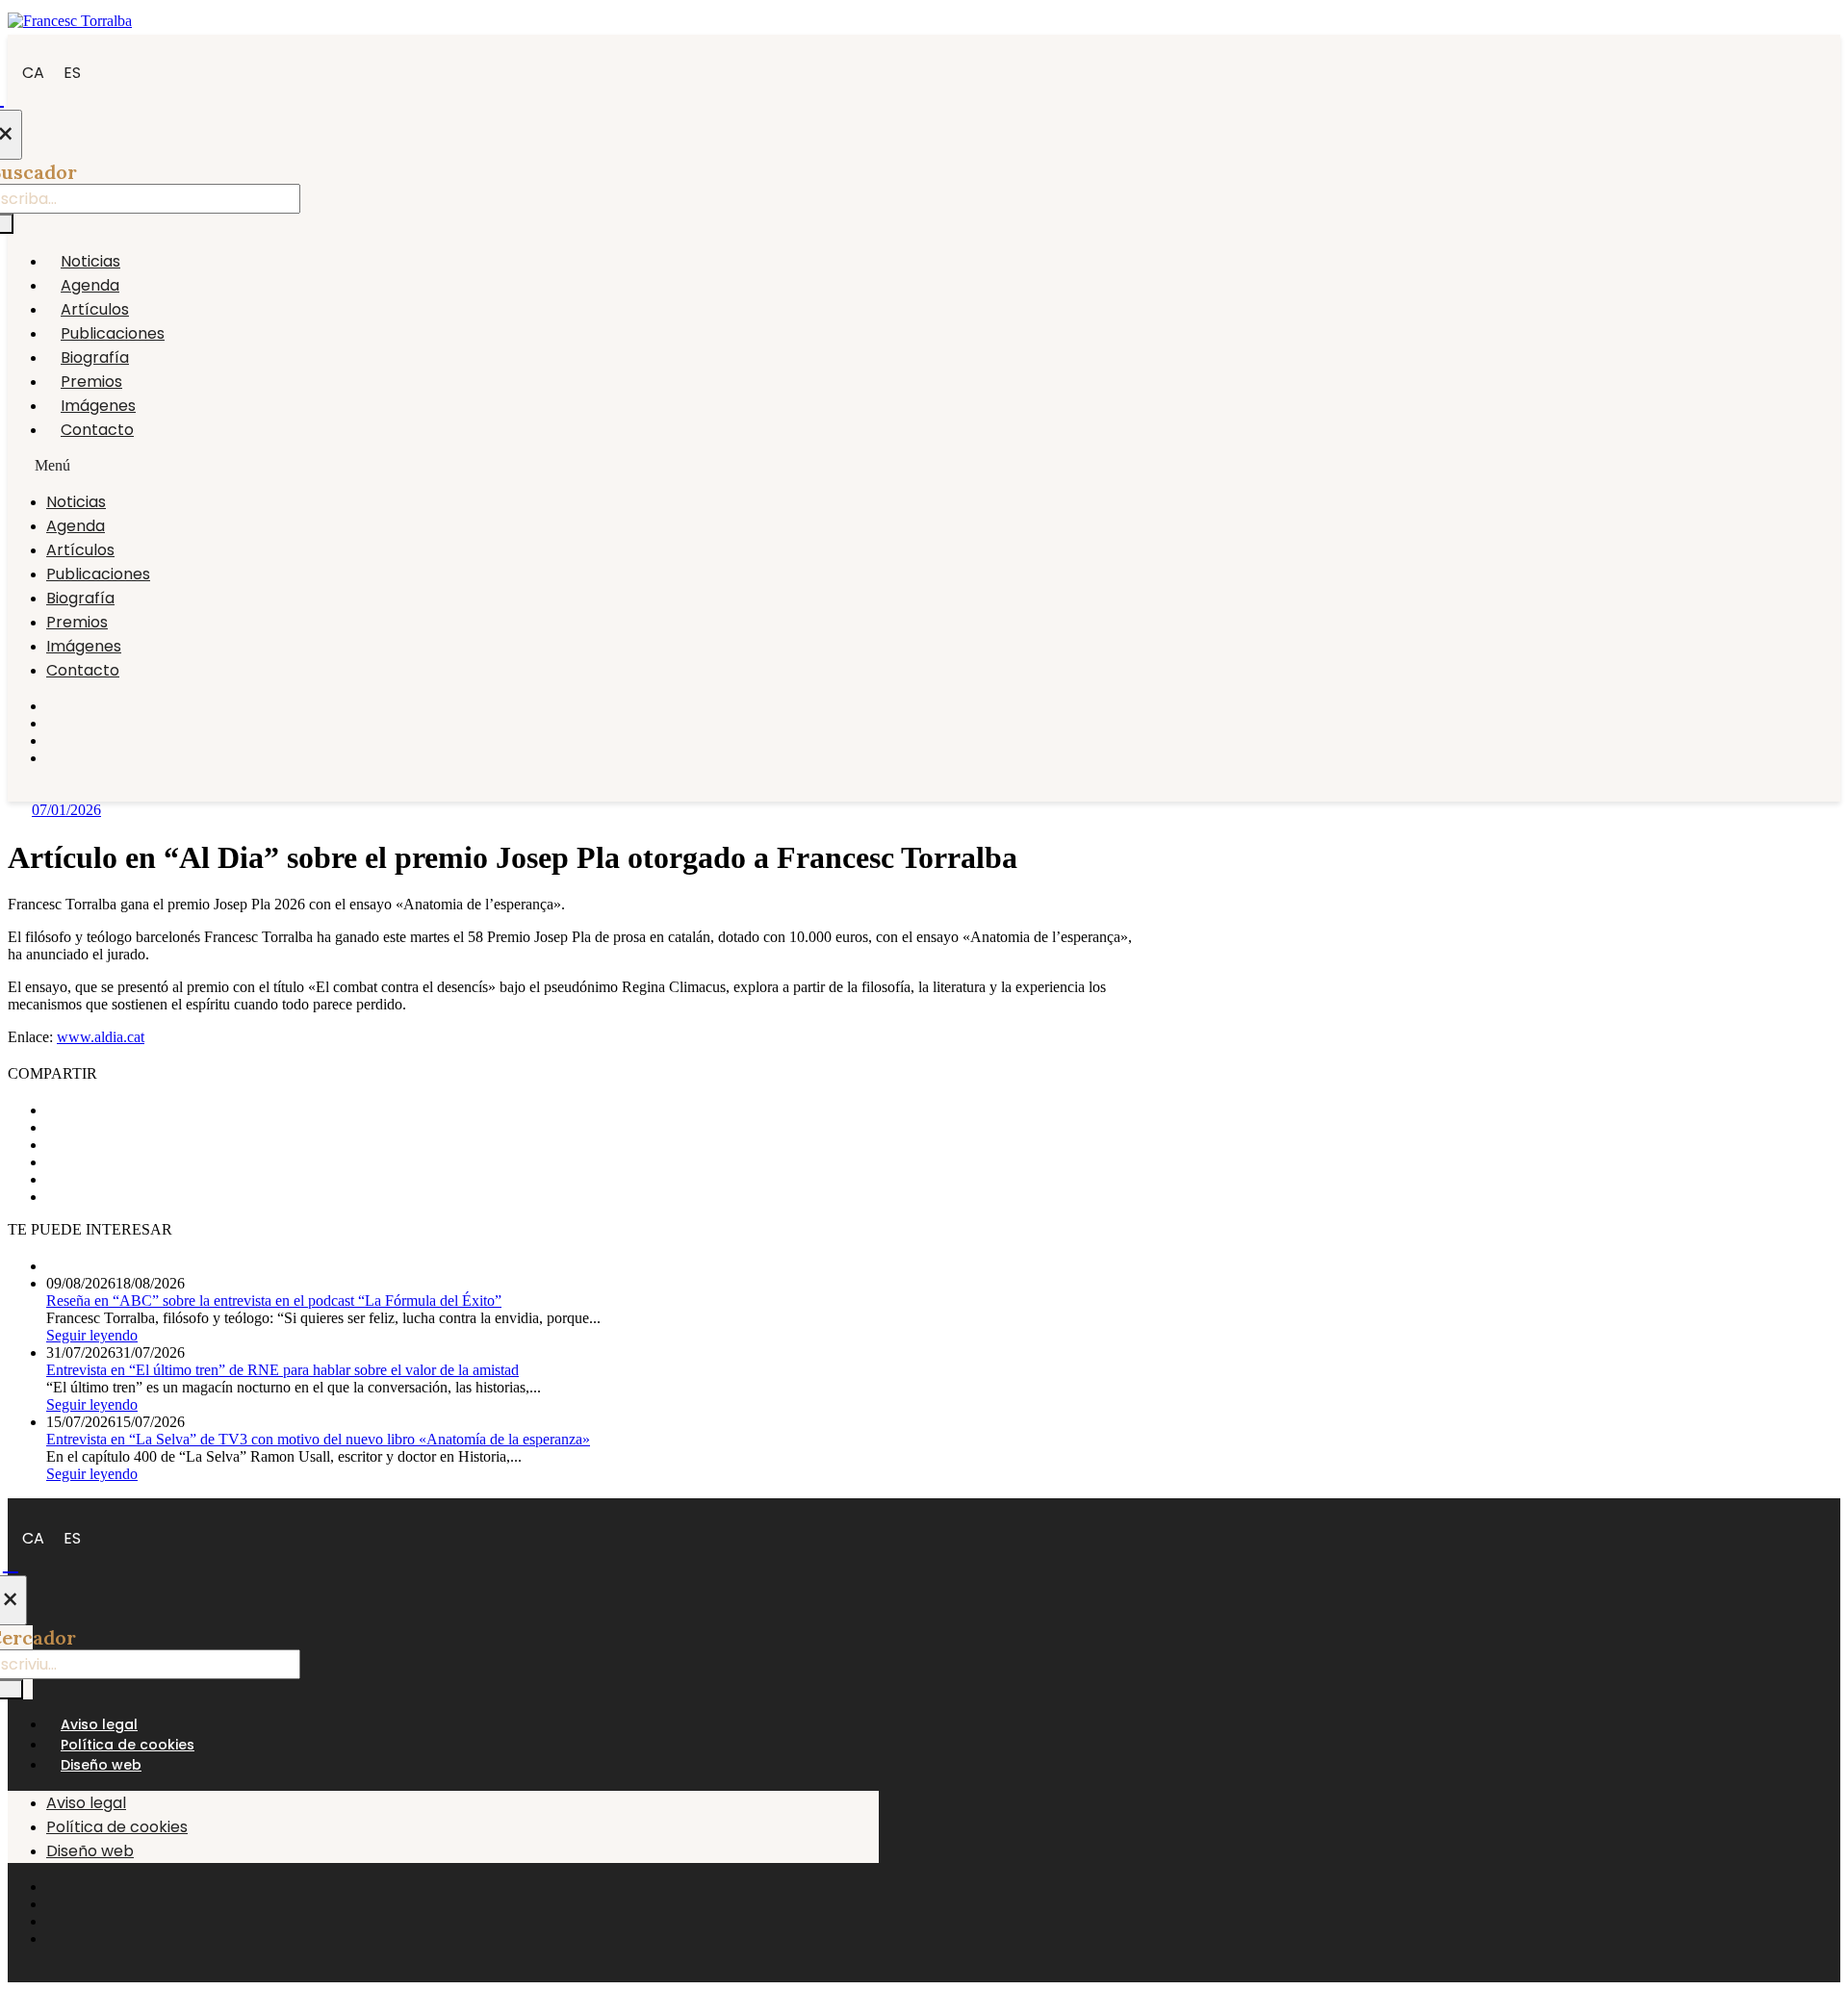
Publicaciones (113, 333)
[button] (443, 466)
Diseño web (101, 1765)
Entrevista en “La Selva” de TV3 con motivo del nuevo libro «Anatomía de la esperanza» (318, 1439)
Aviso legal (99, 1724)
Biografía (95, 357)
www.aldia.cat (101, 1037)
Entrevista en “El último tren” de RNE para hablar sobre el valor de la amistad (282, 1370)
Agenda (90, 285)
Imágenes (98, 406)
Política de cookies (128, 1745)
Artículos (95, 309)
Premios (91, 382)
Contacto (97, 430)
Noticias (90, 261)
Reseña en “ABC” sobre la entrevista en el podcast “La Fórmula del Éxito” (274, 1301)
